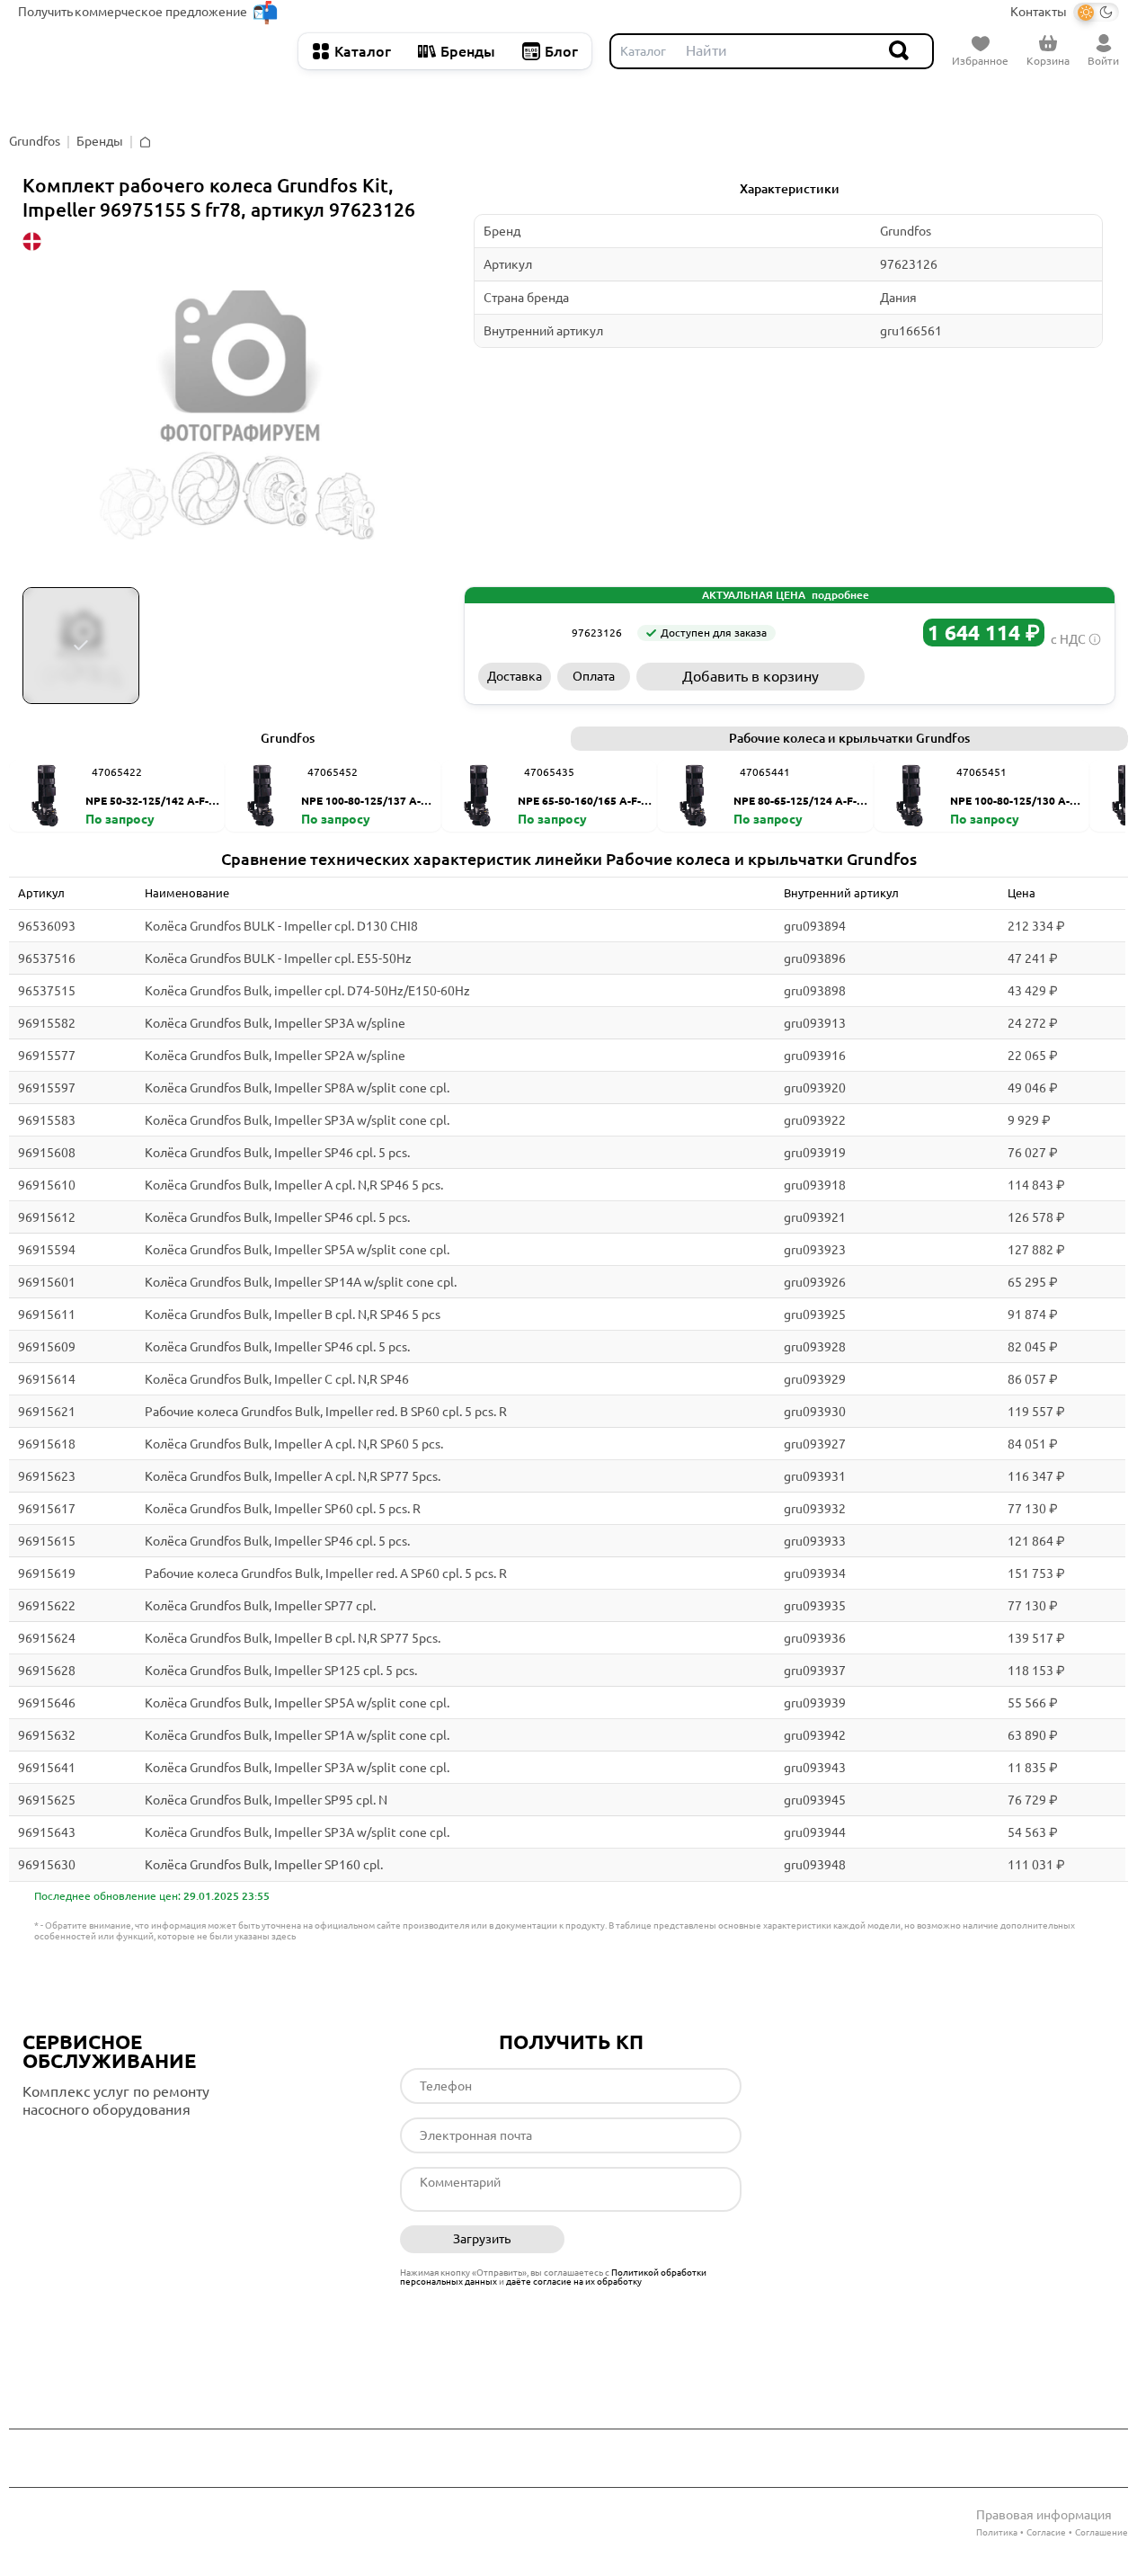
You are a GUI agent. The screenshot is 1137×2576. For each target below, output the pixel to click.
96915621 (47, 1412)
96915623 (47, 1476)
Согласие (1046, 2532)
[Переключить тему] (1096, 12)
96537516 (47, 958)
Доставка (515, 676)
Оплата (594, 676)
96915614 (47, 1379)
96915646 (47, 1703)
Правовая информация (1044, 2515)
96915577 (47, 1056)
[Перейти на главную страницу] (149, 51)
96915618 (47, 1444)
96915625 (47, 1800)
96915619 (47, 1573)
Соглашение (1101, 2532)
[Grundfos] (519, 633)
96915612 (47, 1217)
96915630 (47, 1865)
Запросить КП (986, 676)
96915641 (47, 1768)
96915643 (47, 1832)
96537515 (47, 991)
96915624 (47, 1638)
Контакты (1039, 12)
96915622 (47, 1606)
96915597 (47, 1088)
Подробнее (98, 2146)
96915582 (47, 1023)
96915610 (47, 1185)
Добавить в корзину (751, 676)
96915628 (47, 1671)
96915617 (47, 1509)
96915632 (47, 1735)
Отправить (659, 2240)
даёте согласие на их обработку (574, 2282)
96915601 (47, 1282)
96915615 (47, 1541)
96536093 (47, 926)
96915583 (47, 1120)
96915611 (47, 1315)
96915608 (47, 1153)
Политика (997, 2532)
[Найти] (900, 51)
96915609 (47, 1347)
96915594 (47, 1250)
